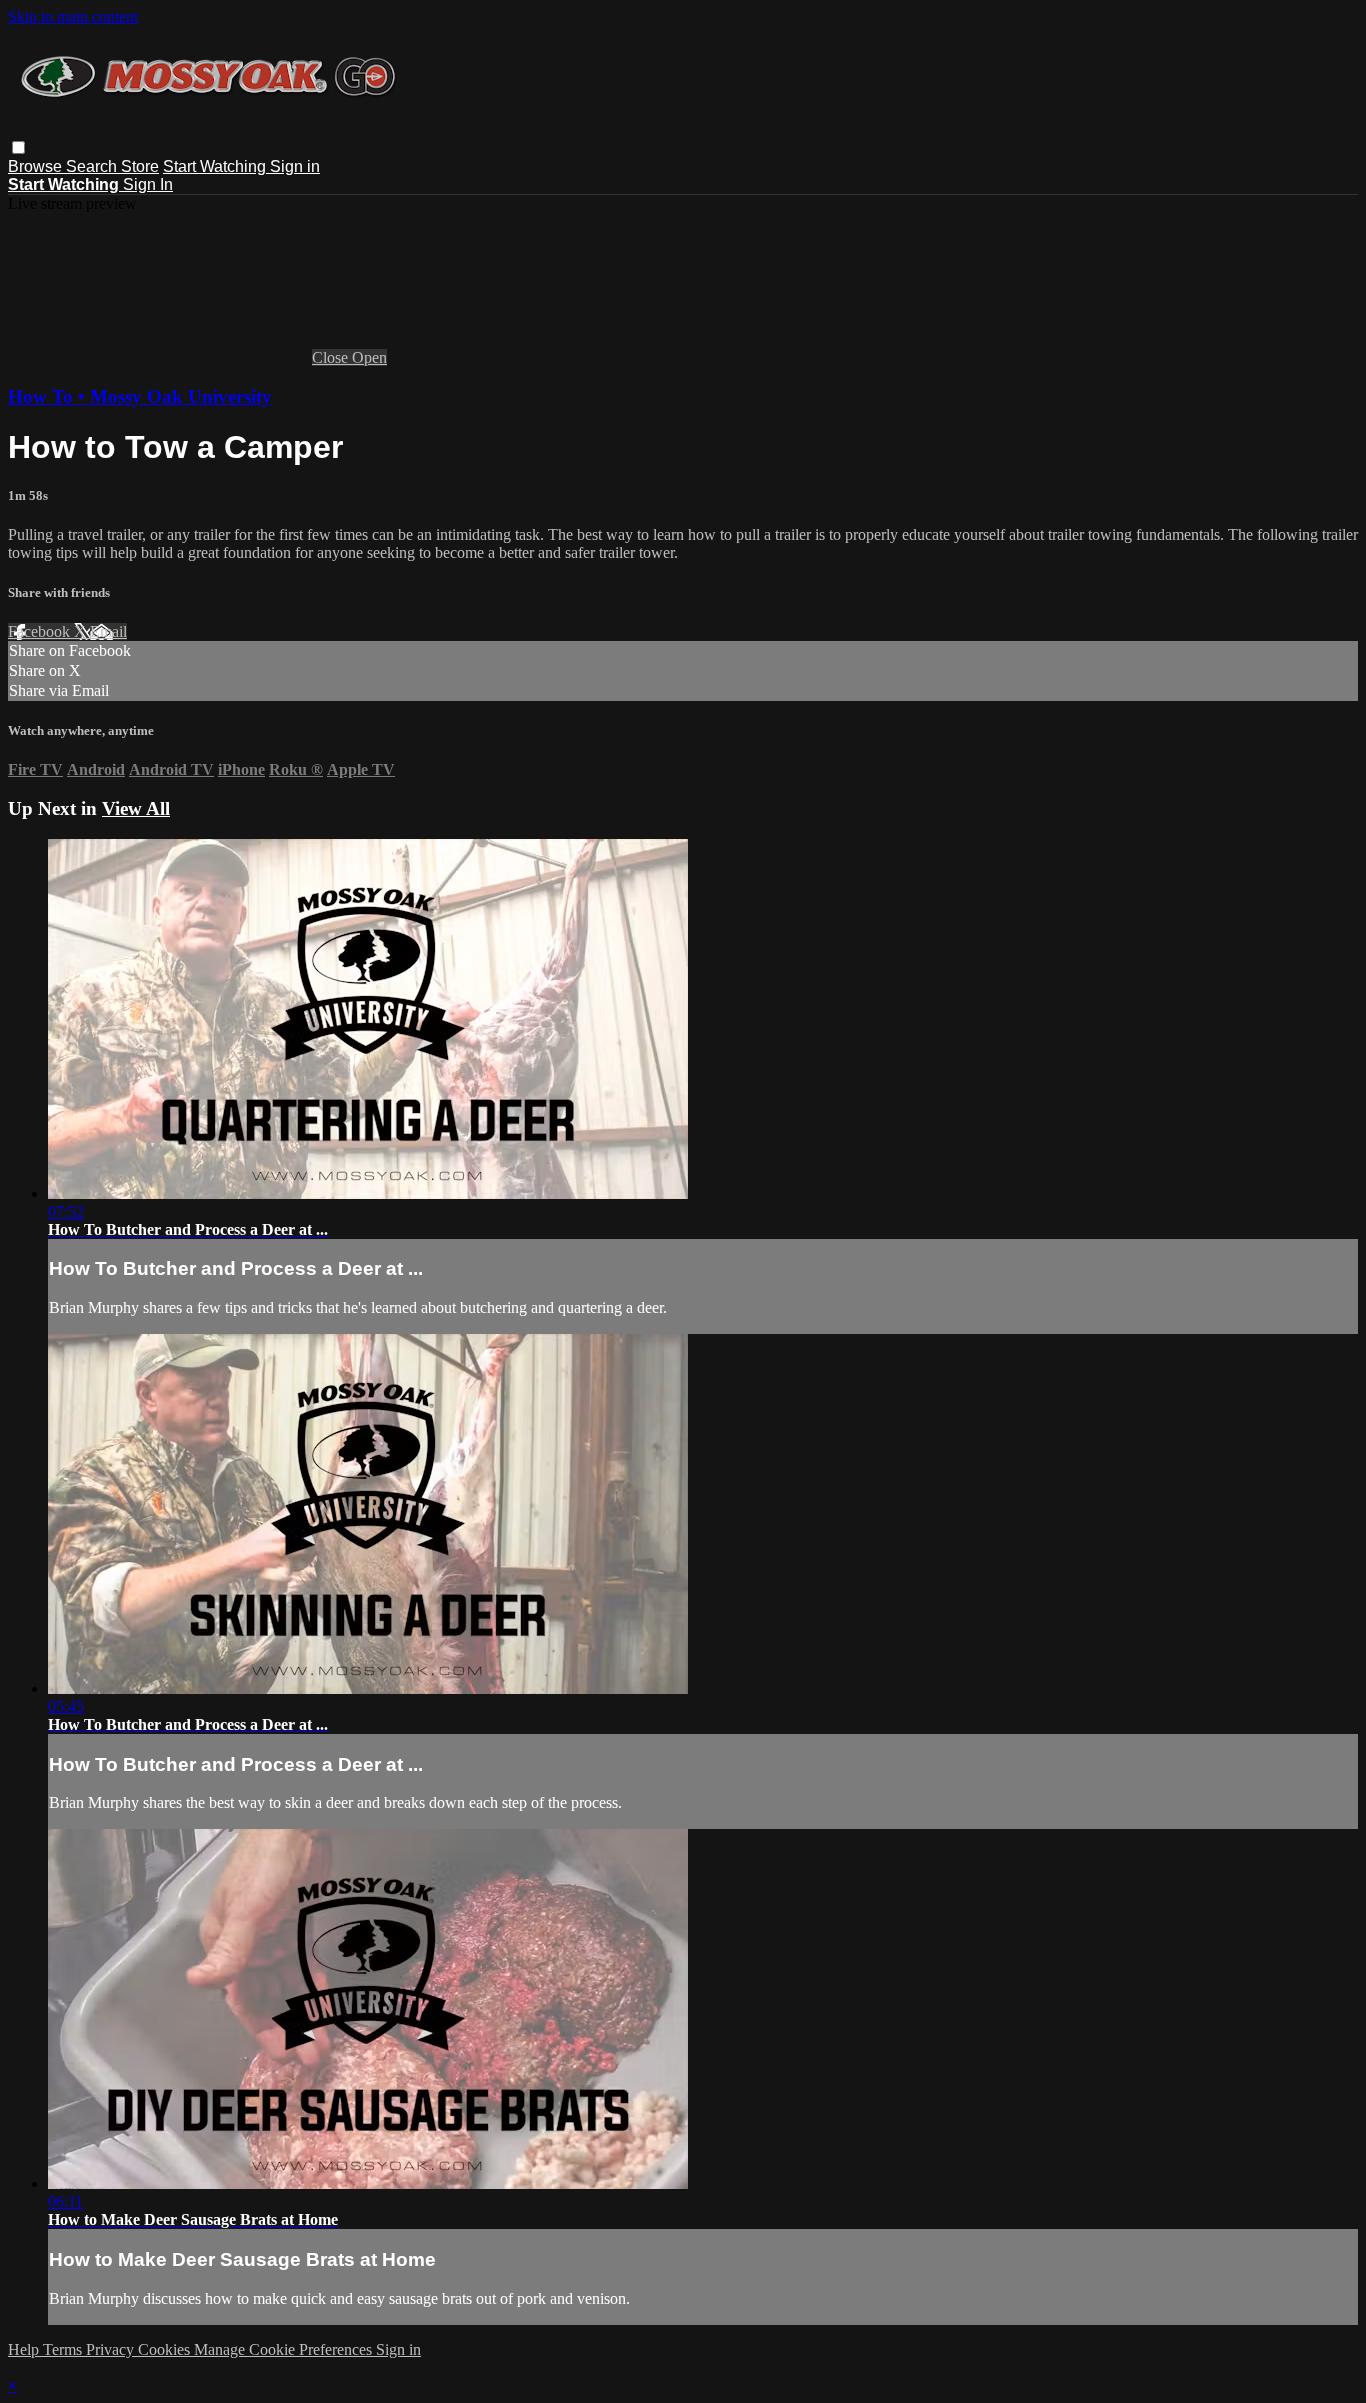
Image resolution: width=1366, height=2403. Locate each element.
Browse (37, 166)
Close (332, 357)
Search (93, 166)
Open (369, 357)
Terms (64, 2349)
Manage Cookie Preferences (285, 2349)
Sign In (148, 184)
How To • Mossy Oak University (140, 396)
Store (140, 166)
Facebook (41, 631)
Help (25, 2349)
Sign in (295, 166)
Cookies (166, 2349)
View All (136, 808)
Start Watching (216, 166)
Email (108, 631)
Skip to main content (73, 16)
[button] (18, 147)
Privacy (112, 2349)
